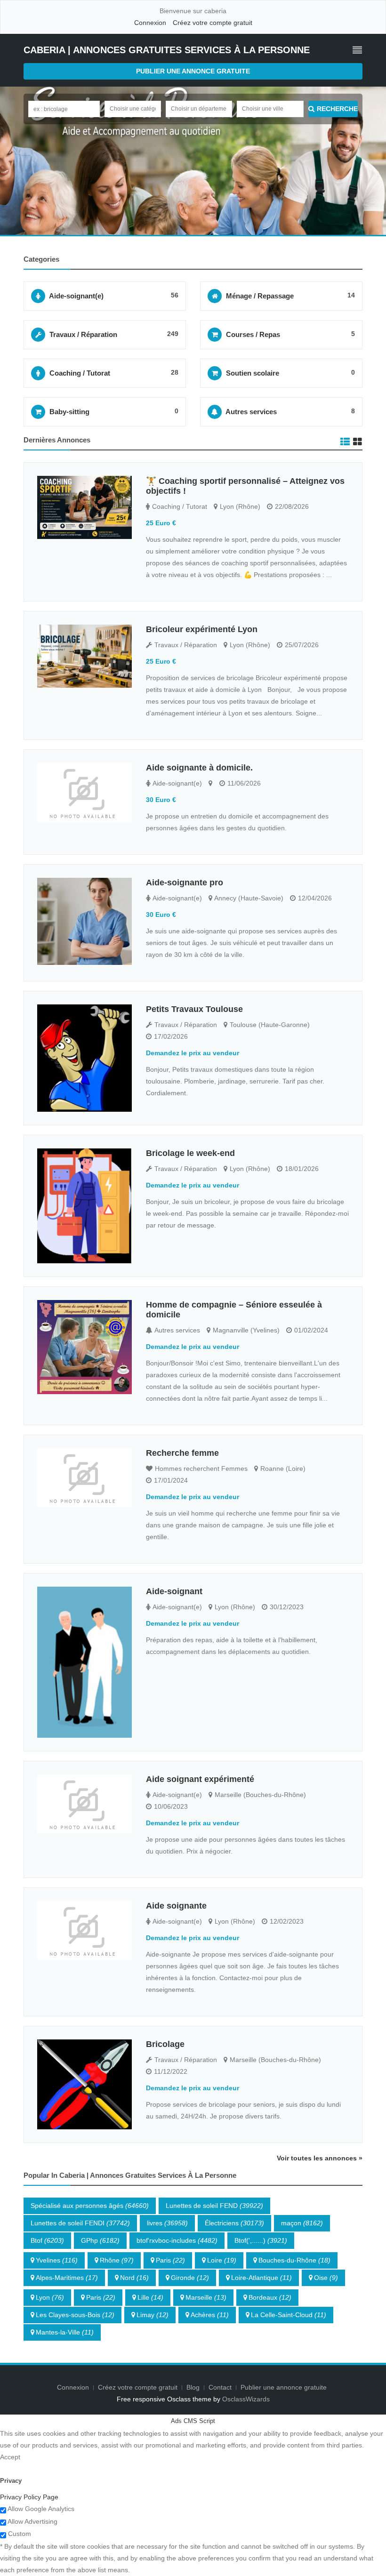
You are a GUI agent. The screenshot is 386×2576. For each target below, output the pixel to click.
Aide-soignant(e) (76, 296)
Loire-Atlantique (261, 2278)
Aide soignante (176, 1906)
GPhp (100, 2240)
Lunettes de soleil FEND (214, 2206)
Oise (326, 2278)
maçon (302, 2223)
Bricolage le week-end (190, 1153)
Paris (170, 2260)
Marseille (206, 2297)
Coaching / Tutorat (80, 373)
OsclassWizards (246, 2399)
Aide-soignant (174, 1591)
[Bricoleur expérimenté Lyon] (84, 656)
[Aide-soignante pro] (84, 921)
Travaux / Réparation (83, 334)
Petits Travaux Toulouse (194, 1009)
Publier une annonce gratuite (193, 71)
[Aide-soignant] (84, 1662)
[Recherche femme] (84, 1478)
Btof (47, 2240)
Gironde (190, 2278)
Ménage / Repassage (260, 296)
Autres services (251, 412)
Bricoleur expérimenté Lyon (202, 629)
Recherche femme (182, 1453)
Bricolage (165, 2044)
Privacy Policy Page (29, 2497)
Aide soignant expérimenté (200, 1779)
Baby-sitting (69, 412)
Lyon (50, 2297)
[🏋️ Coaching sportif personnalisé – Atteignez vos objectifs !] (84, 508)
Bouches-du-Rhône (294, 2260)
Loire (222, 2260)
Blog (193, 2387)
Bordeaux (270, 2297)
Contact (221, 2387)
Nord (134, 2278)
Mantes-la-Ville (65, 2332)
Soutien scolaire (253, 373)
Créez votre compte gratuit (213, 23)
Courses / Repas (253, 334)
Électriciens (234, 2223)
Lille (150, 2297)
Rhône (117, 2260)
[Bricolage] (84, 2084)
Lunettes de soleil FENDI (80, 2223)
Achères (210, 2315)
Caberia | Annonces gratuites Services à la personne (167, 50)
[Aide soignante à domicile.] (84, 792)
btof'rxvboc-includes (177, 2240)
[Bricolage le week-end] (84, 1206)
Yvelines (57, 2260)
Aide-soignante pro (185, 883)
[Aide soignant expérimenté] (84, 1804)
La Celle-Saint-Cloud (289, 2315)
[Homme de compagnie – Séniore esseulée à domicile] (84, 1347)
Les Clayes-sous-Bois (75, 2315)
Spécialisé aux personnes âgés (90, 2206)
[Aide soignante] (84, 1930)
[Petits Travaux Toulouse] (84, 1058)
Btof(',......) (261, 2240)
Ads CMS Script (193, 2421)
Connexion (150, 23)
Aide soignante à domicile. (199, 768)
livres (167, 2223)
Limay (153, 2315)
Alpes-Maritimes (67, 2278)
